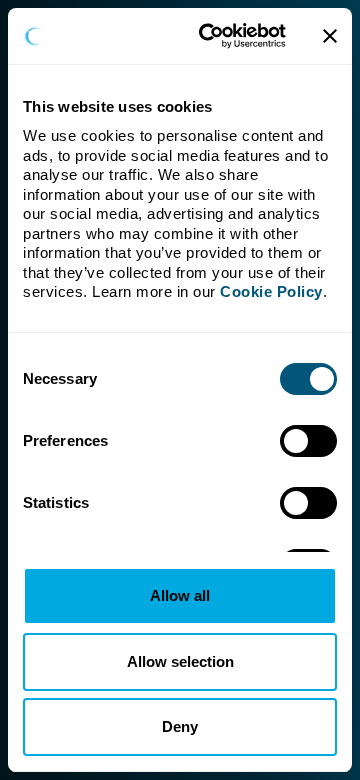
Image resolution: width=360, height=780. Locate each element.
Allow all (180, 595)
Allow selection (180, 661)
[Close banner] (330, 36)
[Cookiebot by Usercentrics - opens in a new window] (211, 36)
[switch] (308, 441)
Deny (180, 726)
